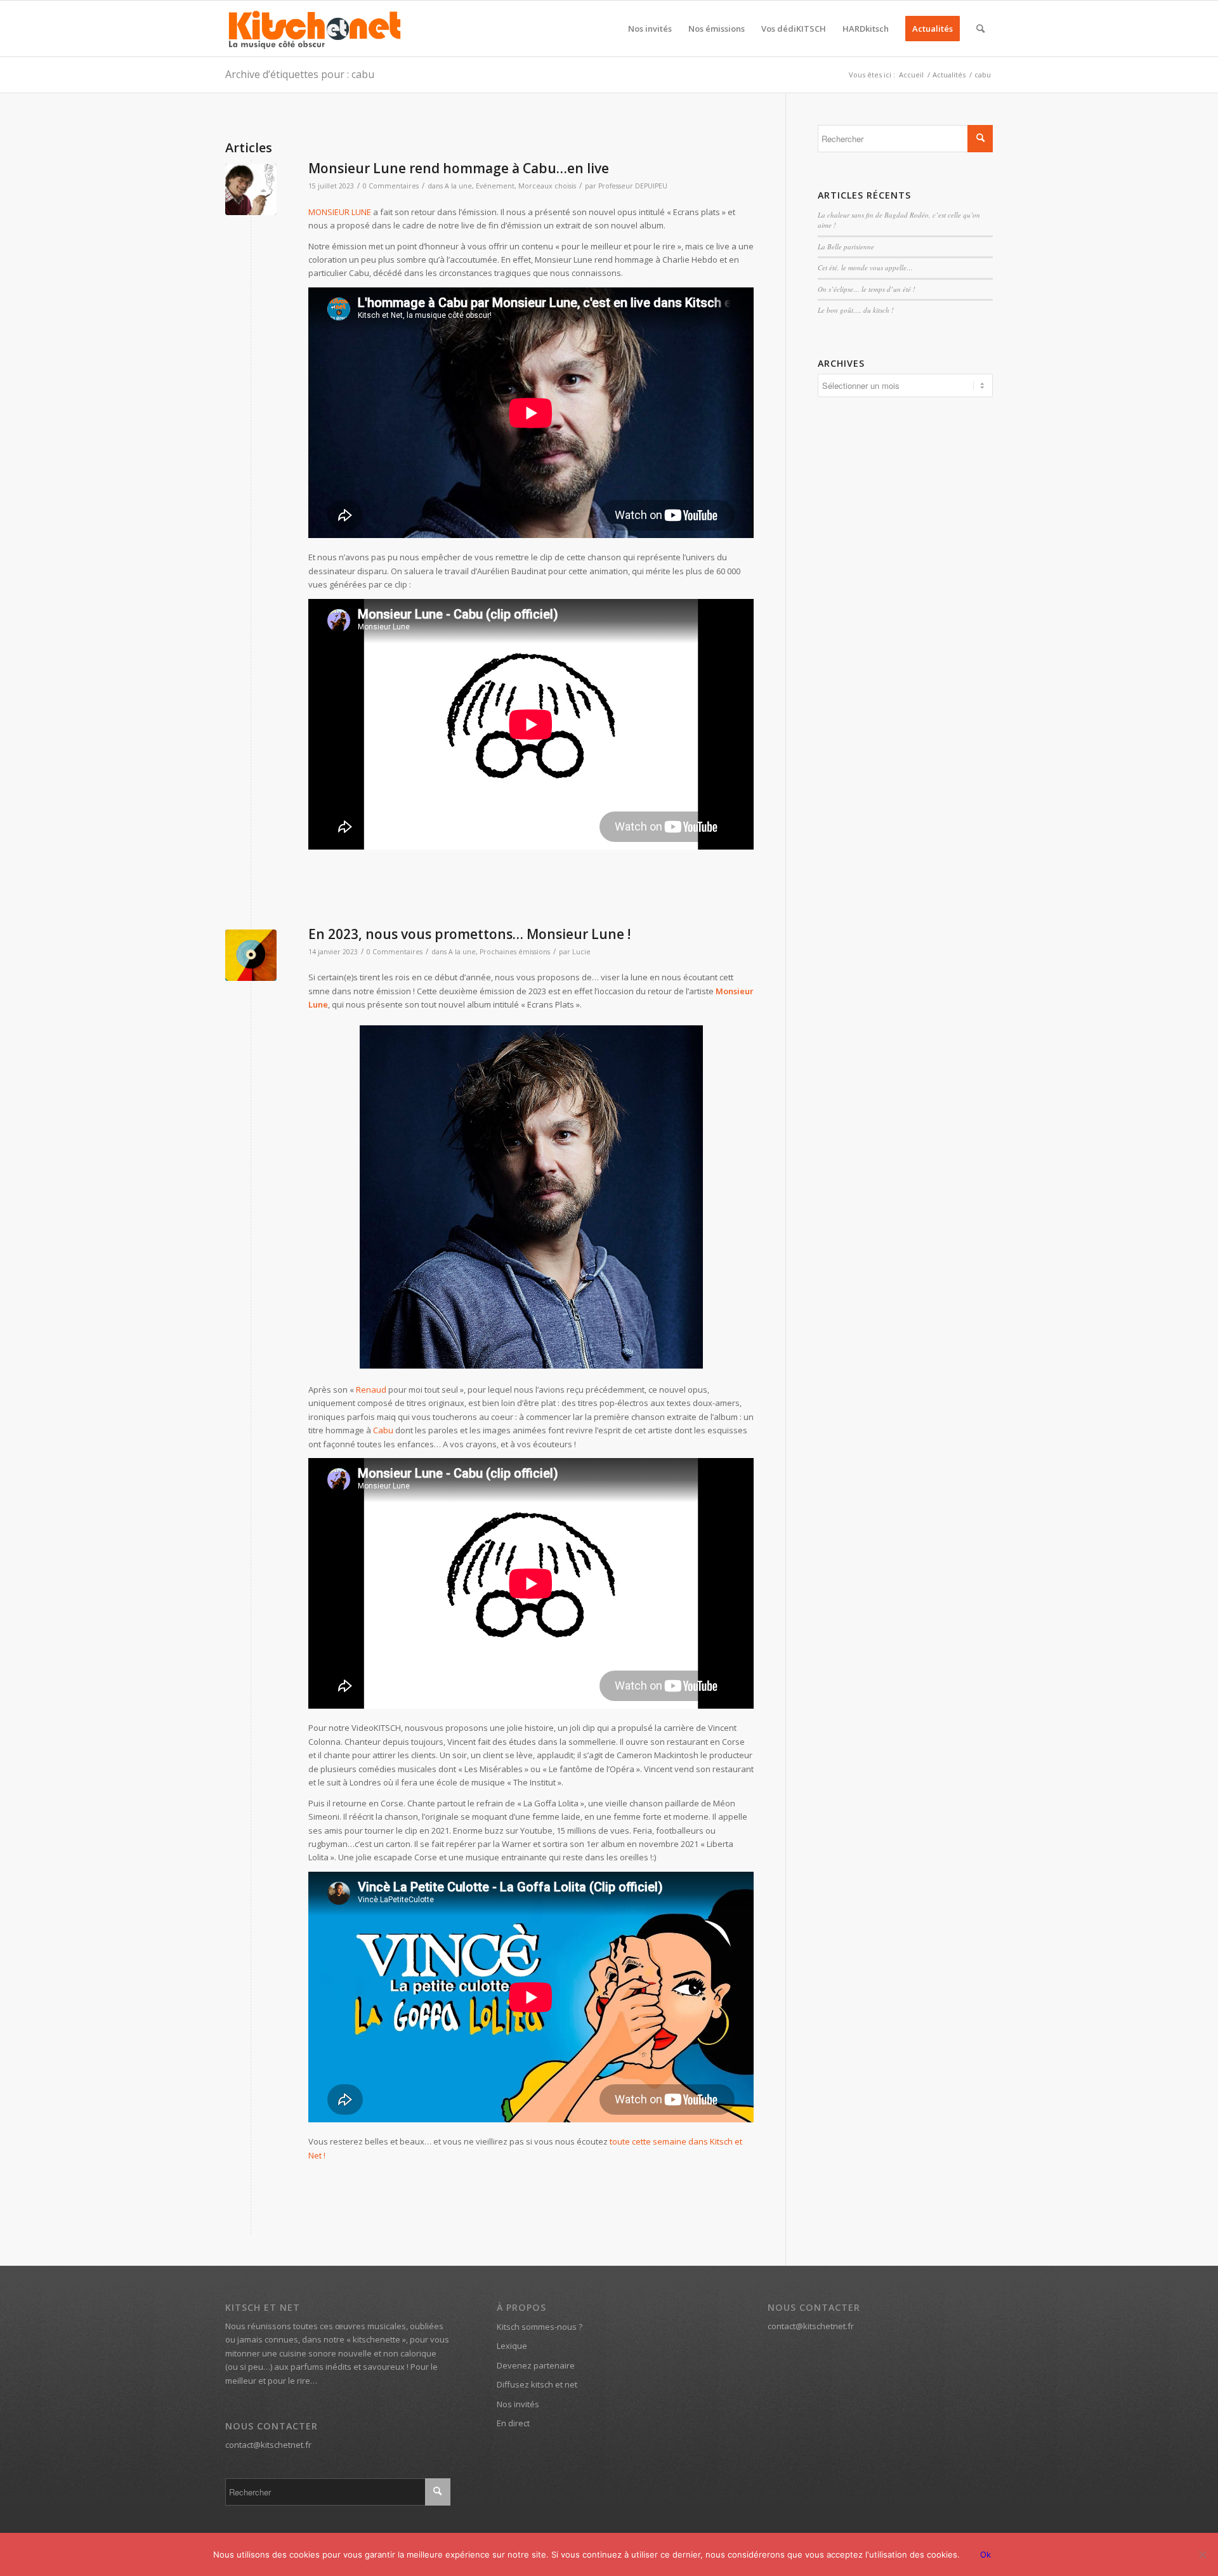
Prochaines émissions (515, 952)
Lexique (512, 2346)
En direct (513, 2423)
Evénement (495, 186)
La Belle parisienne (846, 246)
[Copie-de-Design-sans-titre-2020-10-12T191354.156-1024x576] (251, 189)
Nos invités (518, 2404)
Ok (986, 2554)
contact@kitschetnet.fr (268, 2445)
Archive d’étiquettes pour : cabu (300, 74)
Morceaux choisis (547, 186)
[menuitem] (650, 29)
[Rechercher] (980, 29)
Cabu (383, 1430)
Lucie (581, 952)
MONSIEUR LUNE (340, 212)
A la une (458, 186)
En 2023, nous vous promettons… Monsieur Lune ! (469, 934)
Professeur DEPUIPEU (633, 186)
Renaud (371, 1390)
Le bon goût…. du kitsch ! (856, 310)
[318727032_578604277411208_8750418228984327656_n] (251, 955)
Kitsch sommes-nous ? (540, 2327)
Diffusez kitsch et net (537, 2384)
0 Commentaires (391, 186)
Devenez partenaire (536, 2365)
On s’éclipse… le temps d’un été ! (867, 289)
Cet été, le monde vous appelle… (865, 267)
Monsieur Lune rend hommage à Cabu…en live (459, 168)
